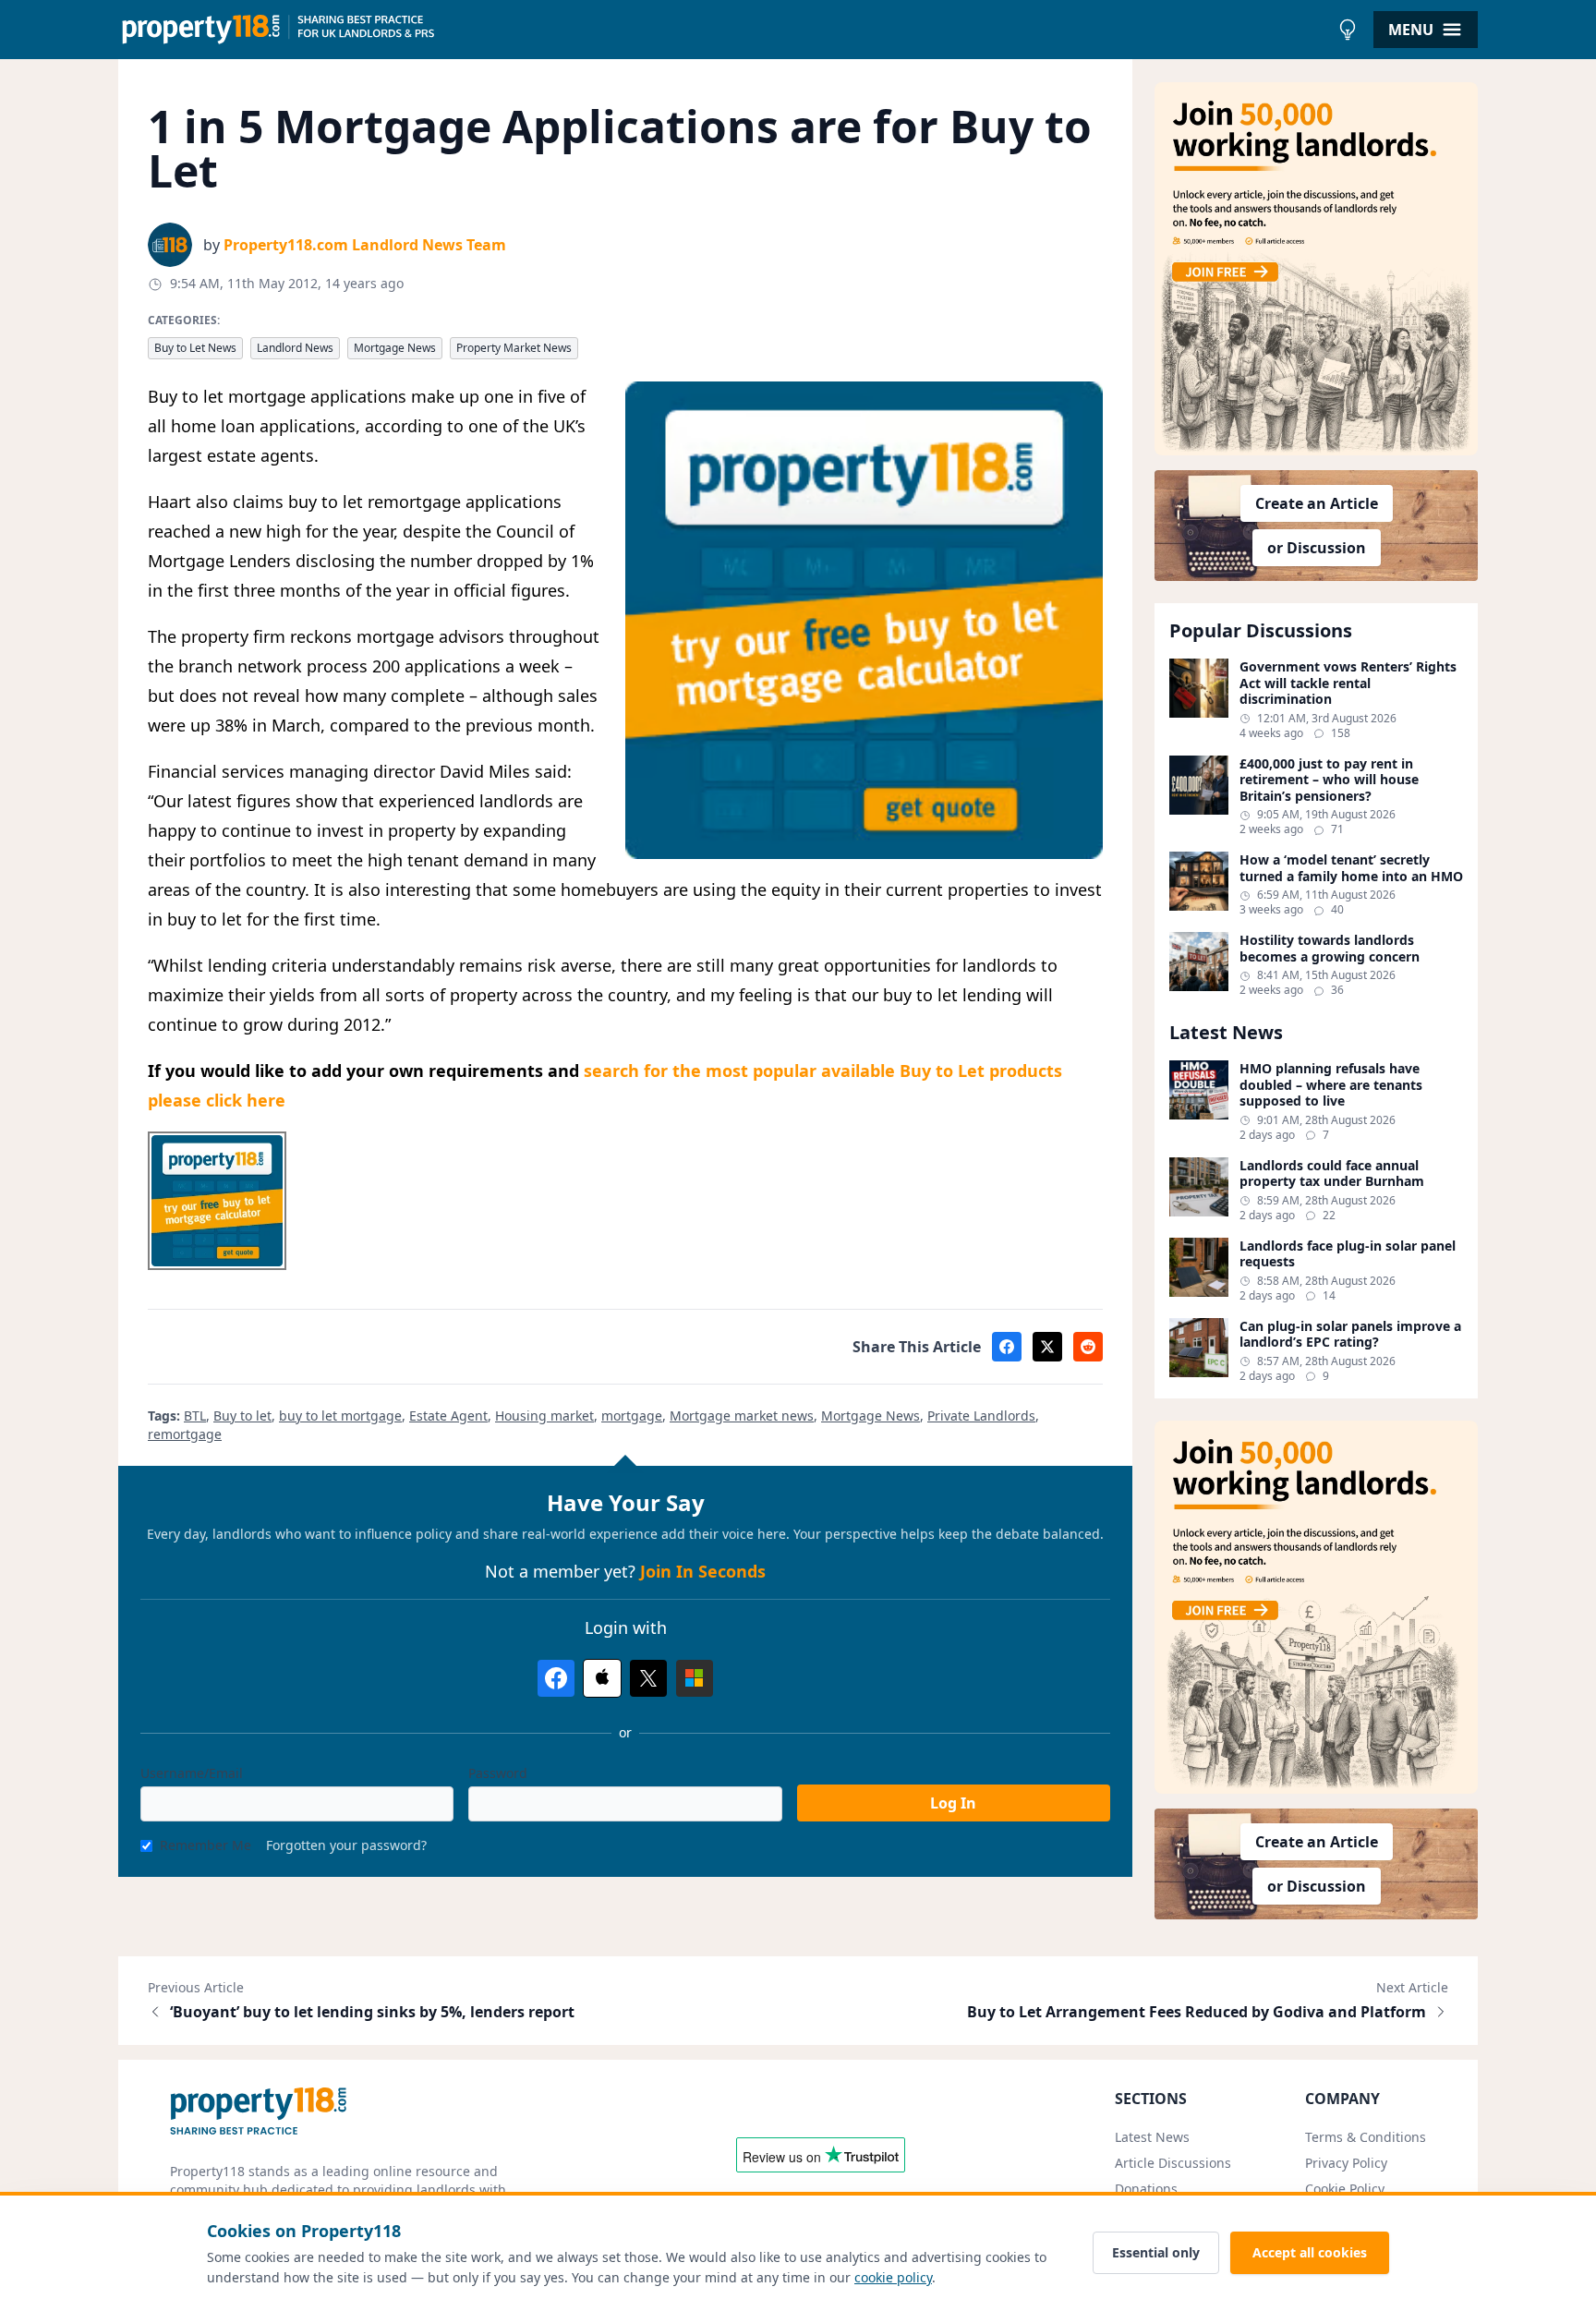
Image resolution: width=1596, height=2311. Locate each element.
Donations (1146, 2189)
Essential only (1156, 2252)
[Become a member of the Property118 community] (1316, 269)
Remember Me (206, 1845)
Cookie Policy (1345, 2189)
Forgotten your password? (346, 1845)
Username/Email (192, 1773)
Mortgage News (395, 348)
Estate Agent (448, 1416)
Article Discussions (1173, 2163)
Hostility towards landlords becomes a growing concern (1330, 948)
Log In (953, 1803)
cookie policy (893, 2277)
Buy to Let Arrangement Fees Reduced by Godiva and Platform (1197, 2012)
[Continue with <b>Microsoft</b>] (695, 1678)
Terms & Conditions (1366, 2137)
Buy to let (242, 1416)
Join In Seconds (703, 1571)
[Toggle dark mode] (1348, 30)
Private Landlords (981, 1416)
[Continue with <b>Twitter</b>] (648, 1678)
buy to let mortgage (340, 1416)
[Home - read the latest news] (724, 30)
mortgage (632, 1416)
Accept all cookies (1310, 2252)
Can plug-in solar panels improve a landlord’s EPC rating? (1350, 1334)
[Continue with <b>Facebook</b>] (556, 1678)
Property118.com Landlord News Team (365, 245)
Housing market (544, 1416)
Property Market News (514, 348)
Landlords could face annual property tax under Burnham (1332, 1174)
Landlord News (295, 348)
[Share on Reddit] (1088, 1347)
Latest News (1152, 2137)
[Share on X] (1047, 1347)
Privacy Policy (1346, 2163)
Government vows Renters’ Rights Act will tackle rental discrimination (1348, 683)
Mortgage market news (742, 1416)
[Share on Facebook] (1007, 1347)
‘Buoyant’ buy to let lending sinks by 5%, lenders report (372, 2012)
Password (498, 1773)
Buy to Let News (195, 348)
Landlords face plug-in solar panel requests (1348, 1254)
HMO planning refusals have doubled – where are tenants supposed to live (1331, 1085)
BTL (195, 1416)
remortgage (185, 1434)
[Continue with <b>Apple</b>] (602, 1678)
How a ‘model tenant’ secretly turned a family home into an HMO (1351, 868)
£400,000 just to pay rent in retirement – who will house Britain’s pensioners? (1329, 780)
